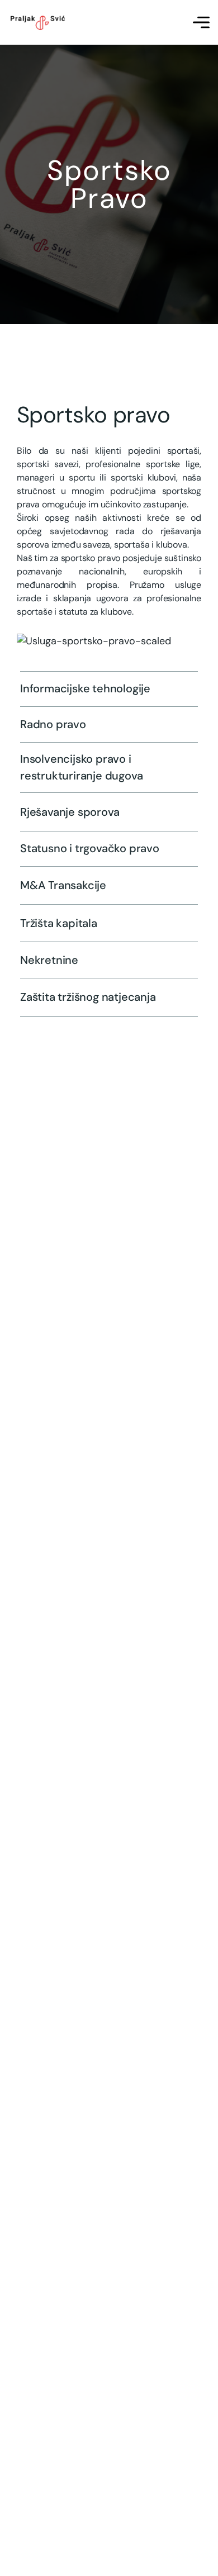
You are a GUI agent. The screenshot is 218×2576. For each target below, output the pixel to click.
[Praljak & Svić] (37, 23)
